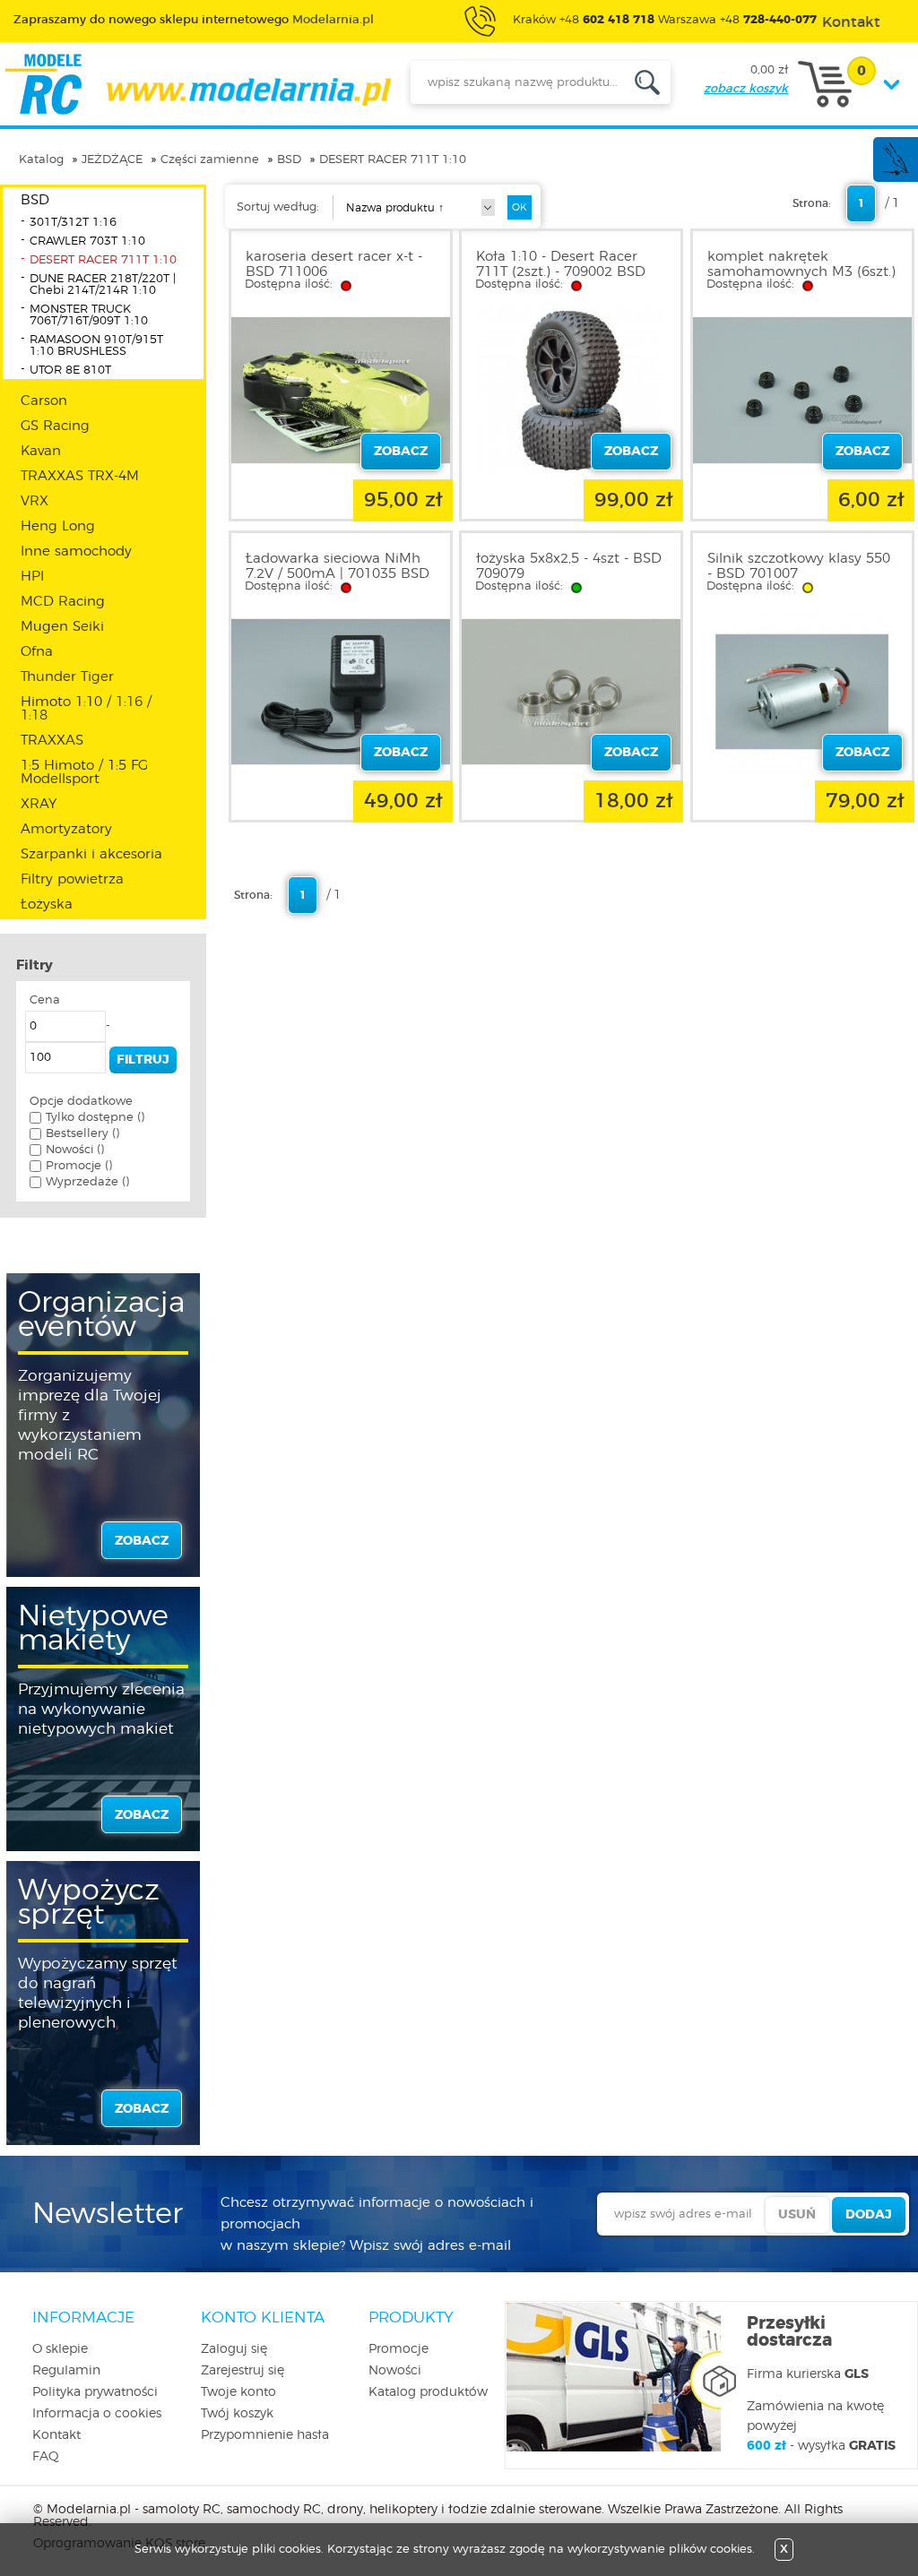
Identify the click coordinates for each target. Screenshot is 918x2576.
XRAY (39, 804)
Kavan (41, 451)
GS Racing (55, 426)
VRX (35, 501)
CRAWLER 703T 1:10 (87, 241)
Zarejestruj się (242, 2371)
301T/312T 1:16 (73, 223)
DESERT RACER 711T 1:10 (393, 160)
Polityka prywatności (95, 2392)
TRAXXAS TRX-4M (80, 476)
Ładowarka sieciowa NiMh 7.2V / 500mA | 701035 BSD (338, 566)
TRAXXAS (52, 741)
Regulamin (66, 2371)
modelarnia (198, 84)
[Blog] (895, 172)
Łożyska (47, 905)
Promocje (398, 2349)
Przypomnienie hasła (265, 2435)
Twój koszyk (237, 2414)
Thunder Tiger (67, 677)
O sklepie (60, 2349)
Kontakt (56, 2435)
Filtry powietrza (72, 879)
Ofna (37, 652)
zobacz (142, 1541)
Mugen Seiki (62, 627)
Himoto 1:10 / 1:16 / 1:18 (86, 709)
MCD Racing (63, 602)
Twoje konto (238, 2392)
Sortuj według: (278, 207)
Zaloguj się (234, 2349)
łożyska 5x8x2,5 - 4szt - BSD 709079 (569, 566)
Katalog (41, 160)
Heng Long (58, 526)
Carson (44, 401)
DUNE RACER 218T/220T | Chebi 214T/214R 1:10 (103, 285)
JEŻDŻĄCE (112, 160)
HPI (32, 577)
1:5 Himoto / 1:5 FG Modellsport (84, 772)
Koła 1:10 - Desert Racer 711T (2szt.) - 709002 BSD (561, 264)
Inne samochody (76, 551)
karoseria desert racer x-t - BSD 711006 (334, 264)
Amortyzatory (66, 829)
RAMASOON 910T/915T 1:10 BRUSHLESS (96, 346)
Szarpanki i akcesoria (91, 854)
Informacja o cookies (97, 2414)
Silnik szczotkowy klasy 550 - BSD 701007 (799, 566)
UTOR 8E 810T (70, 370)
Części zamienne (210, 160)
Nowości (395, 2371)
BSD (289, 160)
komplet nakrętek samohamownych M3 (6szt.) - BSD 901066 (801, 272)
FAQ (46, 2457)
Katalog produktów (428, 2392)
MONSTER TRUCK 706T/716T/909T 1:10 (89, 315)
